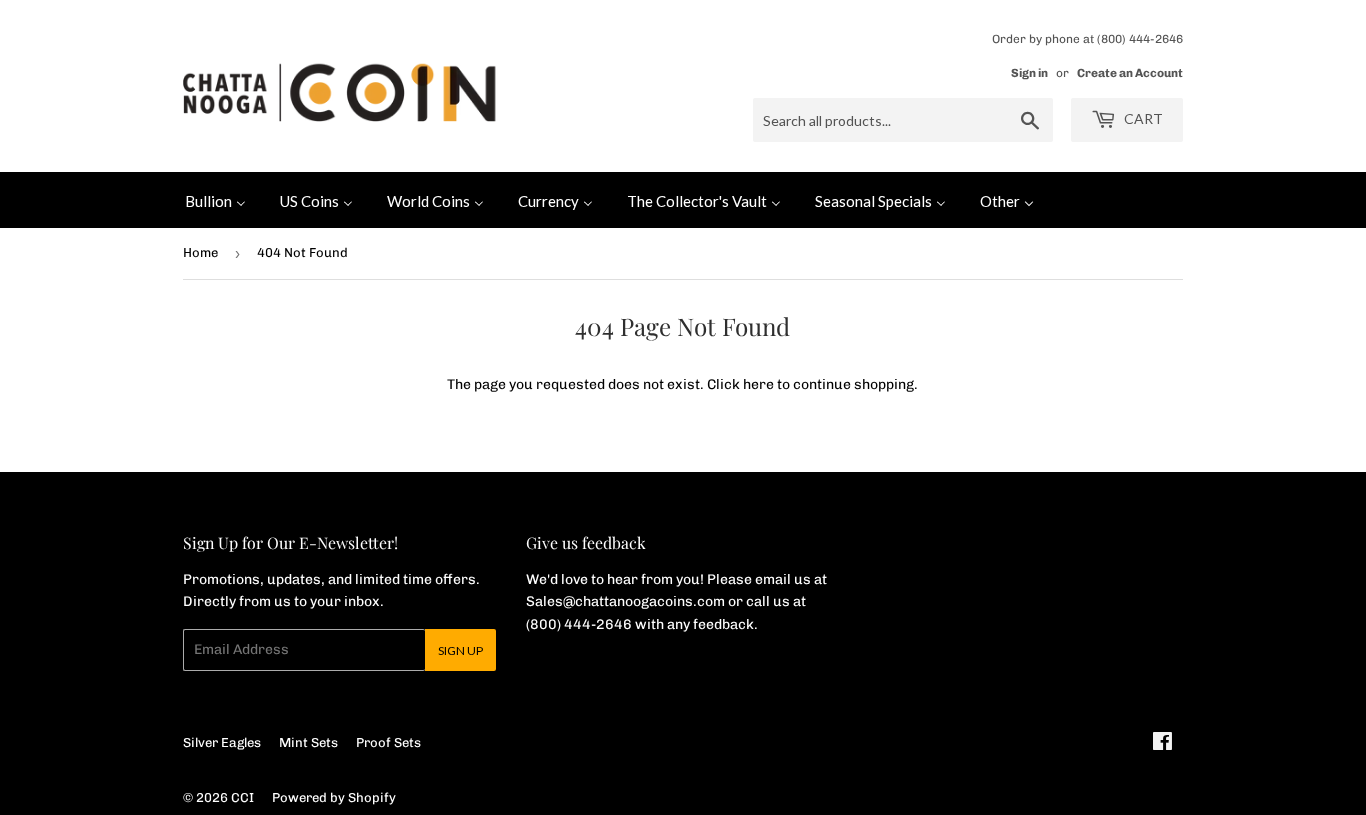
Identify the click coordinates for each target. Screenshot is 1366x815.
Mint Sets (308, 742)
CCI (242, 797)
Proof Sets (388, 742)
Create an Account (1130, 73)
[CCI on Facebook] (1162, 744)
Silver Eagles (222, 742)
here (758, 384)
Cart (1142, 118)
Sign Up (460, 650)
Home (200, 252)
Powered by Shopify (334, 797)
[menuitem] (215, 200)
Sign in (1029, 73)
